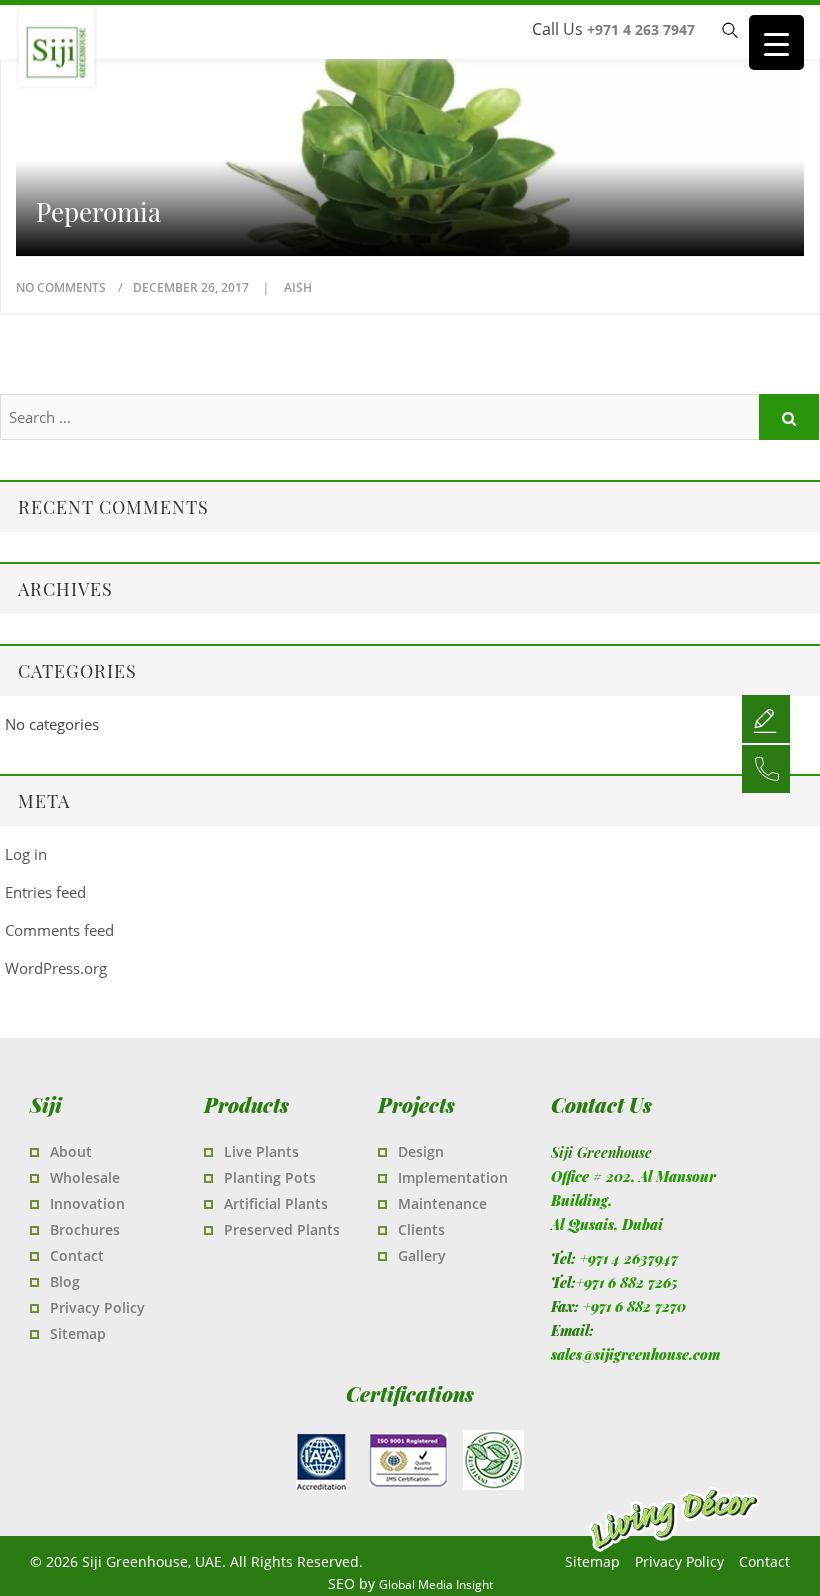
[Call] (766, 768)
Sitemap (78, 1333)
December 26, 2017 (192, 287)
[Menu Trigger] (776, 42)
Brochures (85, 1229)
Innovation (87, 1203)
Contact (77, 1255)
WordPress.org (56, 968)
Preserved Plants (282, 1229)
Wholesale (85, 1177)
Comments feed (59, 930)
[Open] (766, 718)
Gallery (422, 1255)
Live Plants (261, 1151)
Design (421, 1151)
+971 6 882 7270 (634, 1306)
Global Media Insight (436, 1584)
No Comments (61, 287)
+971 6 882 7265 (627, 1282)
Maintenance (442, 1203)
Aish (298, 287)
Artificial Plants (276, 1203)
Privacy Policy (97, 1307)
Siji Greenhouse (140, 79)
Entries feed (45, 892)
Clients (421, 1229)
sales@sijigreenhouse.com (635, 1354)
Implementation (453, 1177)
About (71, 1151)
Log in (26, 854)
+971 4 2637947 (629, 1258)
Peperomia (98, 212)
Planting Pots (270, 1177)
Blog (65, 1281)
